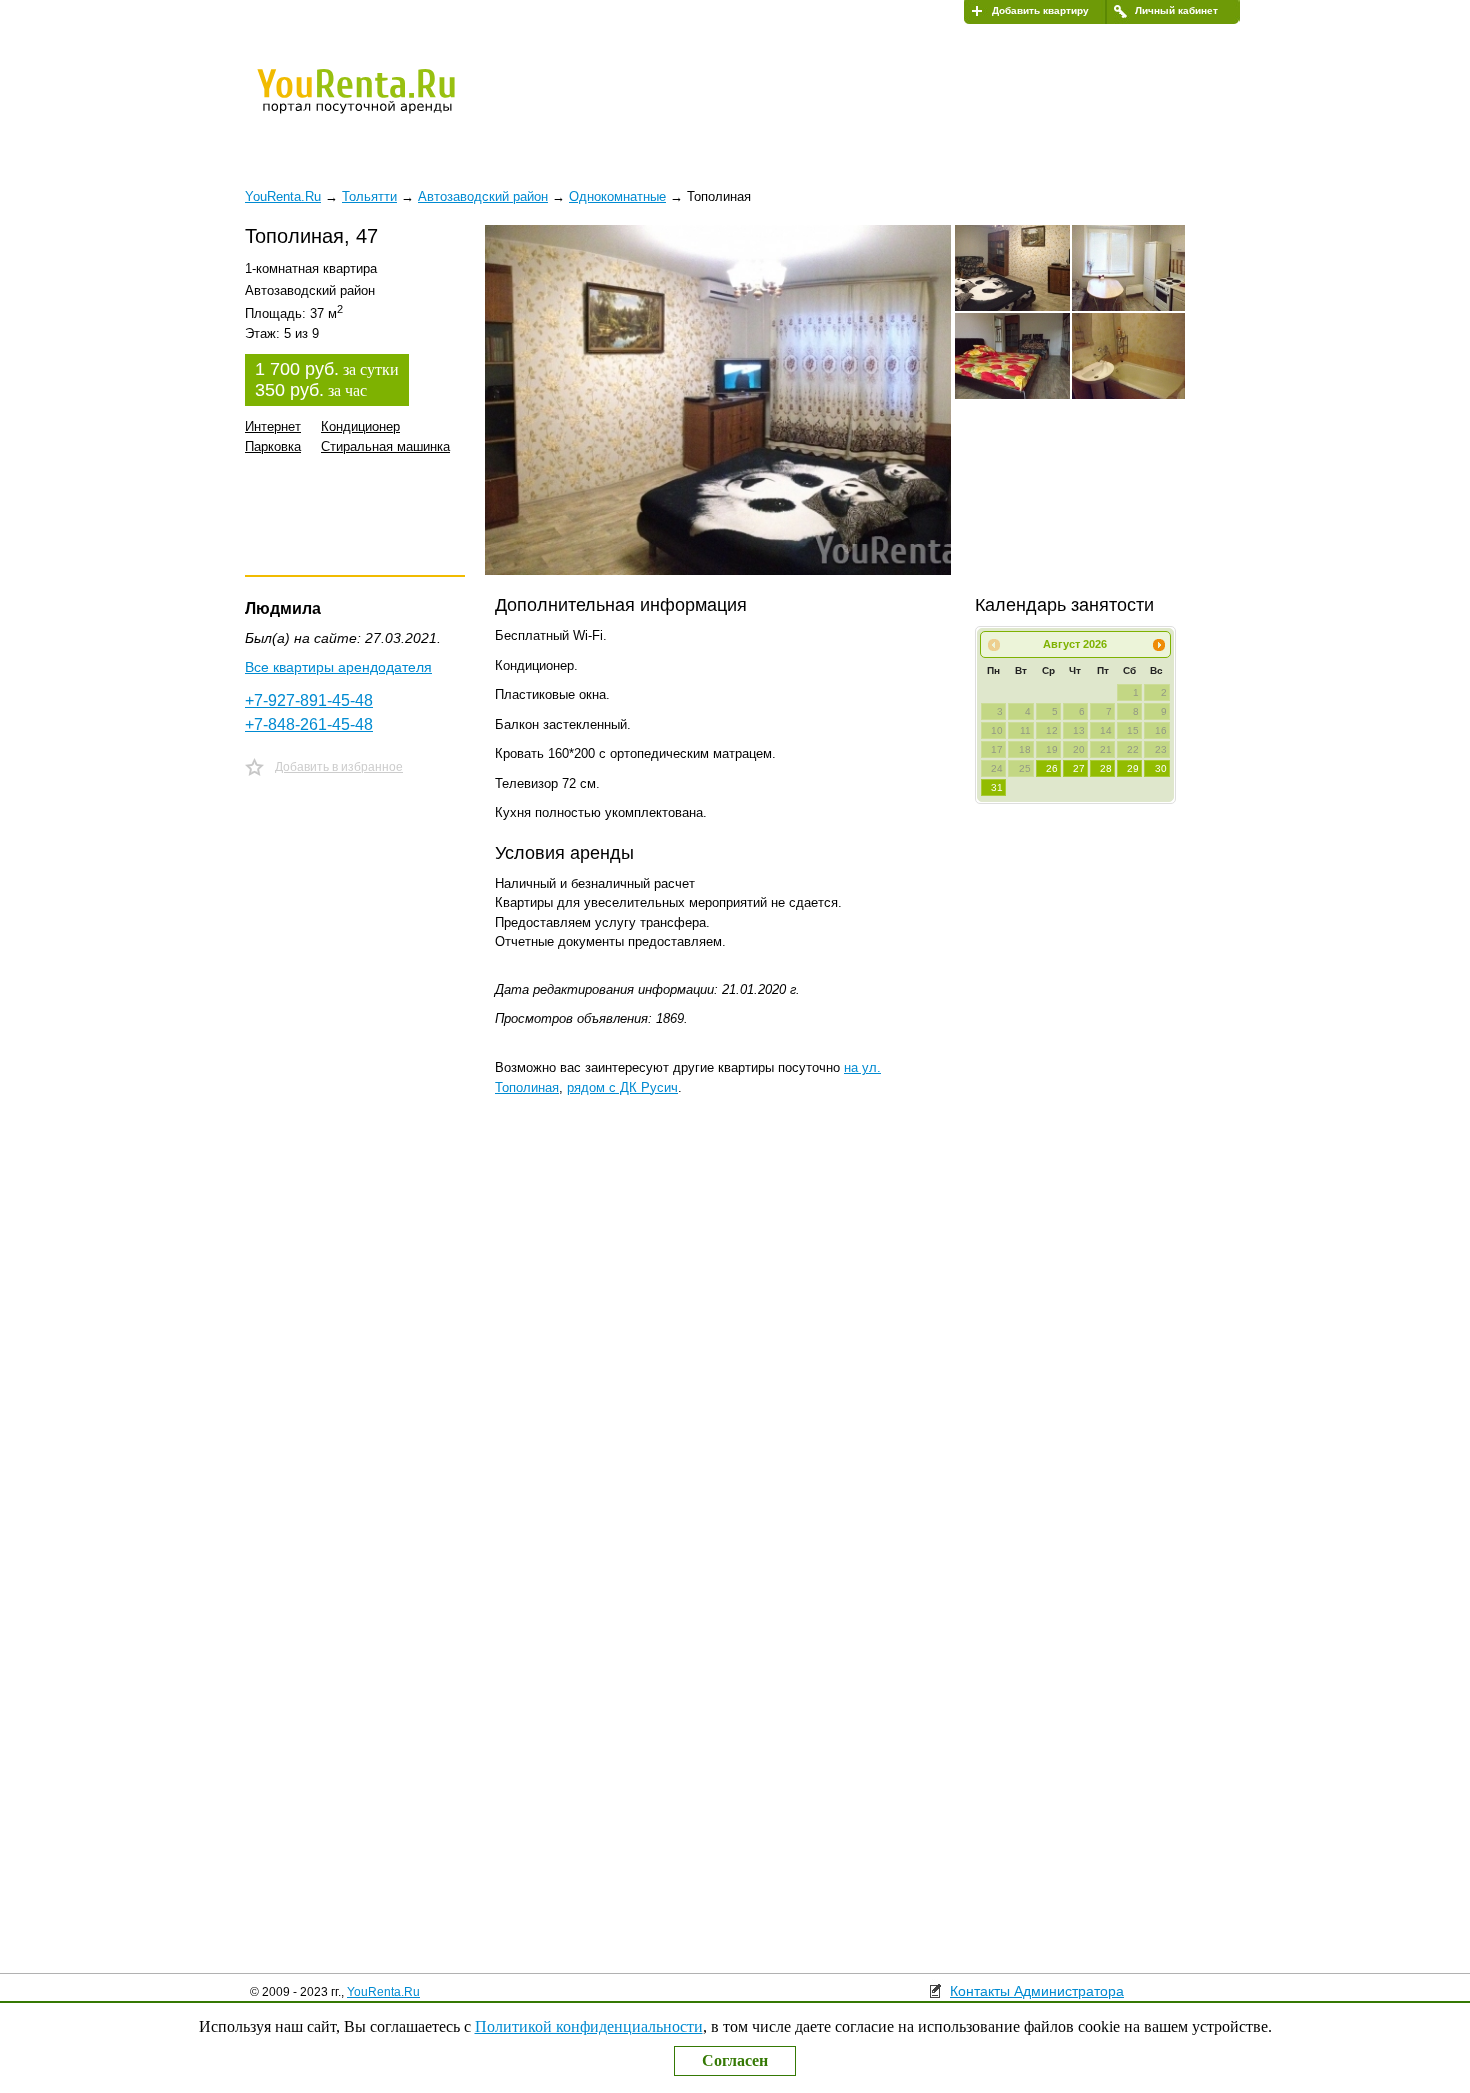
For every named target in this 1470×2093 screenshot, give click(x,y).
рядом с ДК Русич (622, 1087)
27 (1079, 768)
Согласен (735, 2060)
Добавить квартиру (1040, 10)
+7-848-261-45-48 (309, 724)
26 (1052, 768)
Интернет (273, 426)
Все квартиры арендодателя (338, 667)
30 (1161, 768)
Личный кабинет (1176, 10)
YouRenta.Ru (383, 1992)
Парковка (273, 446)
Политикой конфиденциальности (589, 2026)
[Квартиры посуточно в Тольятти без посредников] (390, 104)
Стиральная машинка (385, 446)
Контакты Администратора (1037, 1991)
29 (1133, 768)
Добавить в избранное (339, 767)
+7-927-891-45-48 (309, 700)
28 (1106, 768)
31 (997, 787)
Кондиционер (360, 426)
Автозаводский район (483, 196)
